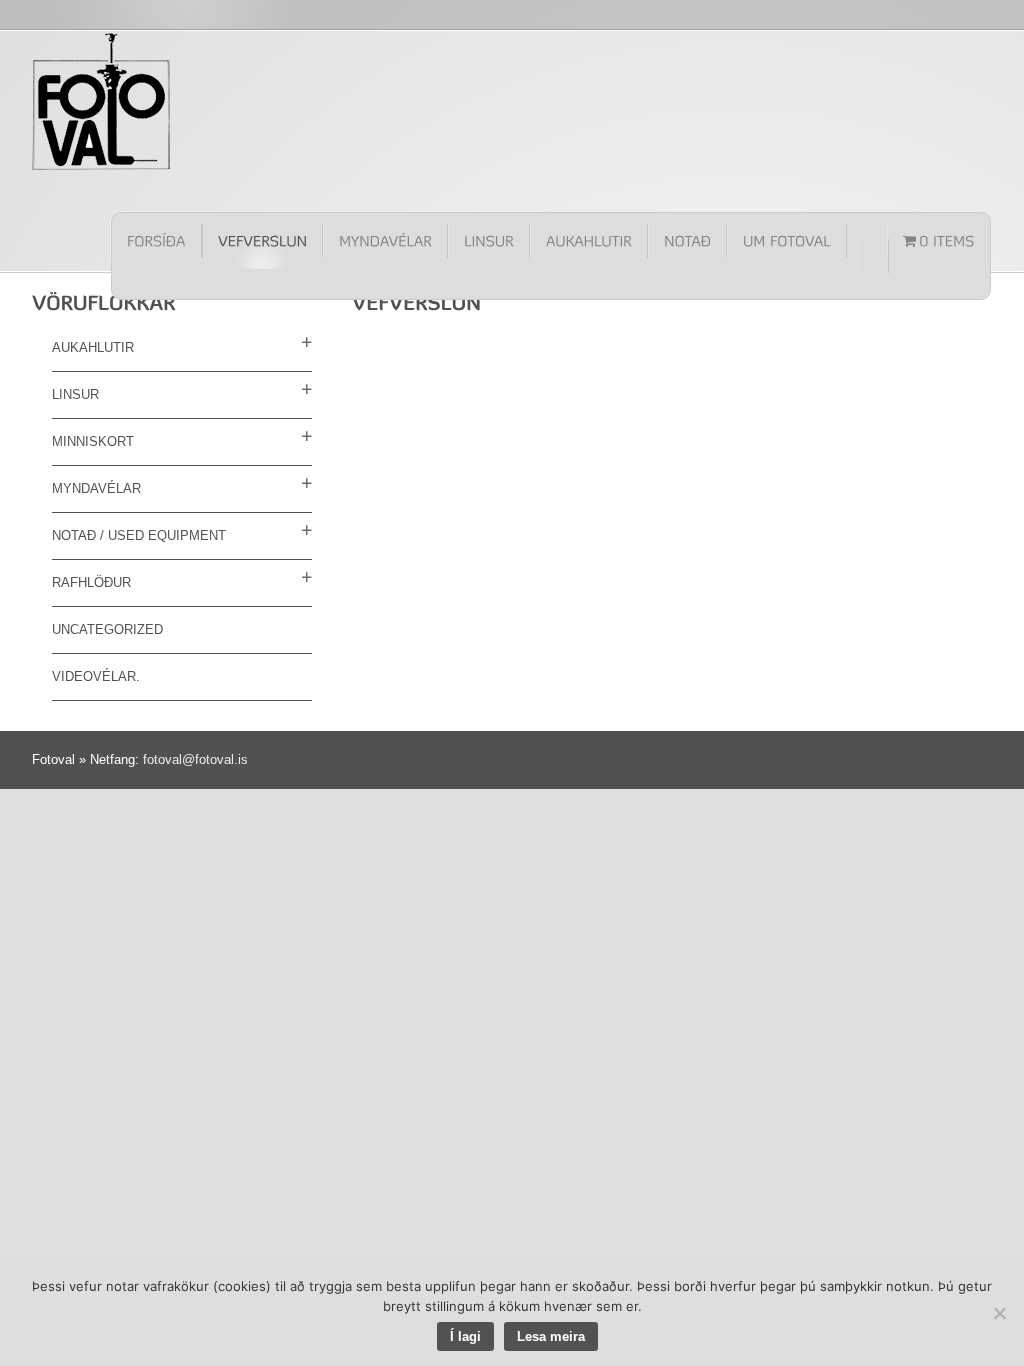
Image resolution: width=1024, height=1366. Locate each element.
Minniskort (93, 441)
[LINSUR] (489, 241)
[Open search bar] (873, 256)
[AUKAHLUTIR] (589, 241)
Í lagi (465, 1336)
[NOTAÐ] (687, 241)
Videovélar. (96, 676)
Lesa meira (551, 1336)
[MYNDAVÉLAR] (385, 241)
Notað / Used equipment (139, 535)
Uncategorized (107, 629)
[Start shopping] (939, 241)
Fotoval (102, 101)
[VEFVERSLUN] (262, 241)
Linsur (75, 394)
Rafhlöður (91, 582)
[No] (999, 1313)
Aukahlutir (93, 347)
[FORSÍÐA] (157, 241)
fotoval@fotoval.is (195, 759)
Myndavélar (96, 488)
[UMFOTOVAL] (787, 241)
